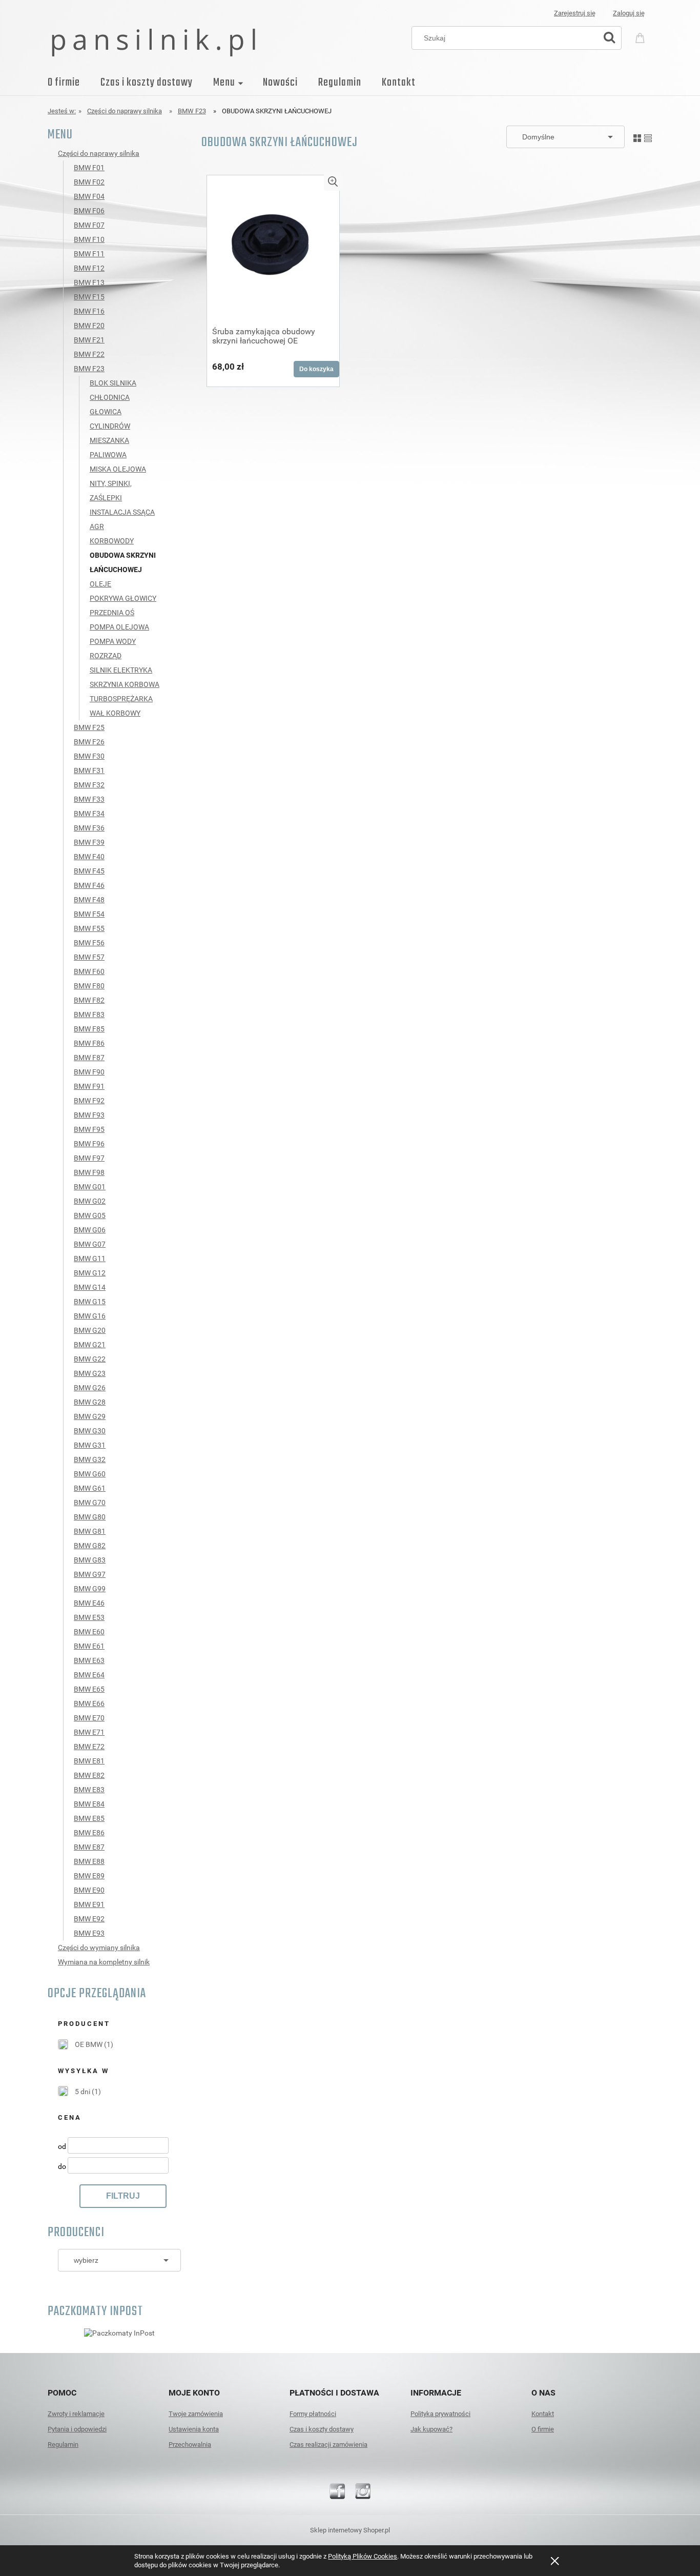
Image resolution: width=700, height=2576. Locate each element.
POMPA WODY (113, 641)
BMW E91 (89, 1904)
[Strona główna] (153, 42)
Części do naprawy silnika (99, 153)
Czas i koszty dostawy (322, 2429)
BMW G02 (90, 1201)
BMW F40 (89, 857)
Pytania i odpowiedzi (77, 2429)
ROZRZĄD (106, 656)
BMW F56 (89, 943)
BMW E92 (89, 1919)
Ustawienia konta (194, 2429)
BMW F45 (89, 871)
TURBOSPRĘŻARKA (121, 699)
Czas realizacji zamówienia (328, 2445)
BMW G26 (90, 1388)
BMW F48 (89, 900)
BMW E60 (89, 1632)
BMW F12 (89, 268)
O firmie (543, 2429)
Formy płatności (313, 2414)
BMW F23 (89, 369)
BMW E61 (89, 1646)
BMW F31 (89, 770)
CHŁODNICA (110, 397)
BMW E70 (89, 1718)
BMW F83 (89, 1015)
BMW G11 (90, 1259)
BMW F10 (89, 239)
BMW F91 (89, 1086)
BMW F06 (89, 211)
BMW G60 (90, 1474)
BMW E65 (89, 1689)
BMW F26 (89, 742)
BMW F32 (89, 785)
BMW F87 (89, 1058)
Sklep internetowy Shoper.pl (350, 2530)
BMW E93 (89, 1933)
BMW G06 (90, 1230)
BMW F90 (89, 1072)
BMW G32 (90, 1459)
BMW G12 (90, 1273)
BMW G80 (90, 1517)
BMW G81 (90, 1531)
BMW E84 (89, 1804)
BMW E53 (89, 1617)
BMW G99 (90, 1589)
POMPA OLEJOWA (119, 627)
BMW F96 (89, 1144)
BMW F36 (89, 828)
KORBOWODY (112, 541)
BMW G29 (90, 1416)
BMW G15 (90, 1302)
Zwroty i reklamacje (76, 2414)
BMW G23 (90, 1373)
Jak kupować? (431, 2429)
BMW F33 (89, 799)
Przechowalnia (190, 2445)
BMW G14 (90, 1287)
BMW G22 (90, 1359)
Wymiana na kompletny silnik (104, 1962)
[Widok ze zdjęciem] (637, 136)
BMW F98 (89, 1172)
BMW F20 (89, 326)
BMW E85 (89, 1818)
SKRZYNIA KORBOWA (125, 684)
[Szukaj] (609, 38)
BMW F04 (89, 196)
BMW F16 (89, 311)
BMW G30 (90, 1431)
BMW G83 (90, 1560)
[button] (333, 182)
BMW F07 (89, 225)
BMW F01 (89, 168)
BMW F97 (89, 1158)
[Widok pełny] (648, 136)
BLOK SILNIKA (113, 383)
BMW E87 (89, 1847)
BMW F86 (89, 1043)
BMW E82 (89, 1775)
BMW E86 (89, 1833)
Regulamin (63, 2445)
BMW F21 (89, 340)
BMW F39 (89, 842)
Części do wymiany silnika (99, 1948)
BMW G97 (90, 1574)
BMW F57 (89, 957)
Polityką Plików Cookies (363, 2556)
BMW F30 (89, 756)
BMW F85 (89, 1029)
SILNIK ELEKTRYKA (121, 670)
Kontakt (543, 2414)
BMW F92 (89, 1101)
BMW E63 (89, 1660)
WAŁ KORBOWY (115, 713)
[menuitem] (74, 83)
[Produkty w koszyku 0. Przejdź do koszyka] (642, 37)
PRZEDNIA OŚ (112, 613)
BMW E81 (89, 1761)
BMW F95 (89, 1129)
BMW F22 (89, 354)
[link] (86, 2044)
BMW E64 (89, 1675)
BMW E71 (89, 1732)
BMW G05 (90, 1215)
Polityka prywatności (440, 2414)
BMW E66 (89, 1703)
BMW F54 (89, 914)
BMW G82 (90, 1546)
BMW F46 (89, 885)
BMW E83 (89, 1790)
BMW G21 (90, 1345)
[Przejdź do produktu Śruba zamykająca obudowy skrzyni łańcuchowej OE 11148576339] (273, 247)
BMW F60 (89, 971)
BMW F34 (89, 814)
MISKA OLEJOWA (118, 469)
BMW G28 (90, 1402)
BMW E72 (89, 1747)
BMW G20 (90, 1330)
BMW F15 (89, 297)
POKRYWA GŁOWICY (123, 598)
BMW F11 (89, 254)
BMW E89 (89, 1876)
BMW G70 (90, 1503)
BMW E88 (89, 1861)
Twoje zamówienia (196, 2414)
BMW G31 (90, 1445)
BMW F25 (89, 727)
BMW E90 (89, 1890)
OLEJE (100, 584)
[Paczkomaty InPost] (119, 2332)
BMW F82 (89, 1000)
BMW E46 (89, 1603)
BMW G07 (90, 1244)
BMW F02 (89, 182)
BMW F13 (89, 282)
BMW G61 (90, 1488)
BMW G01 (90, 1187)
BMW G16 (90, 1316)
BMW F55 (89, 928)
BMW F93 (89, 1115)
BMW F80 (89, 986)
